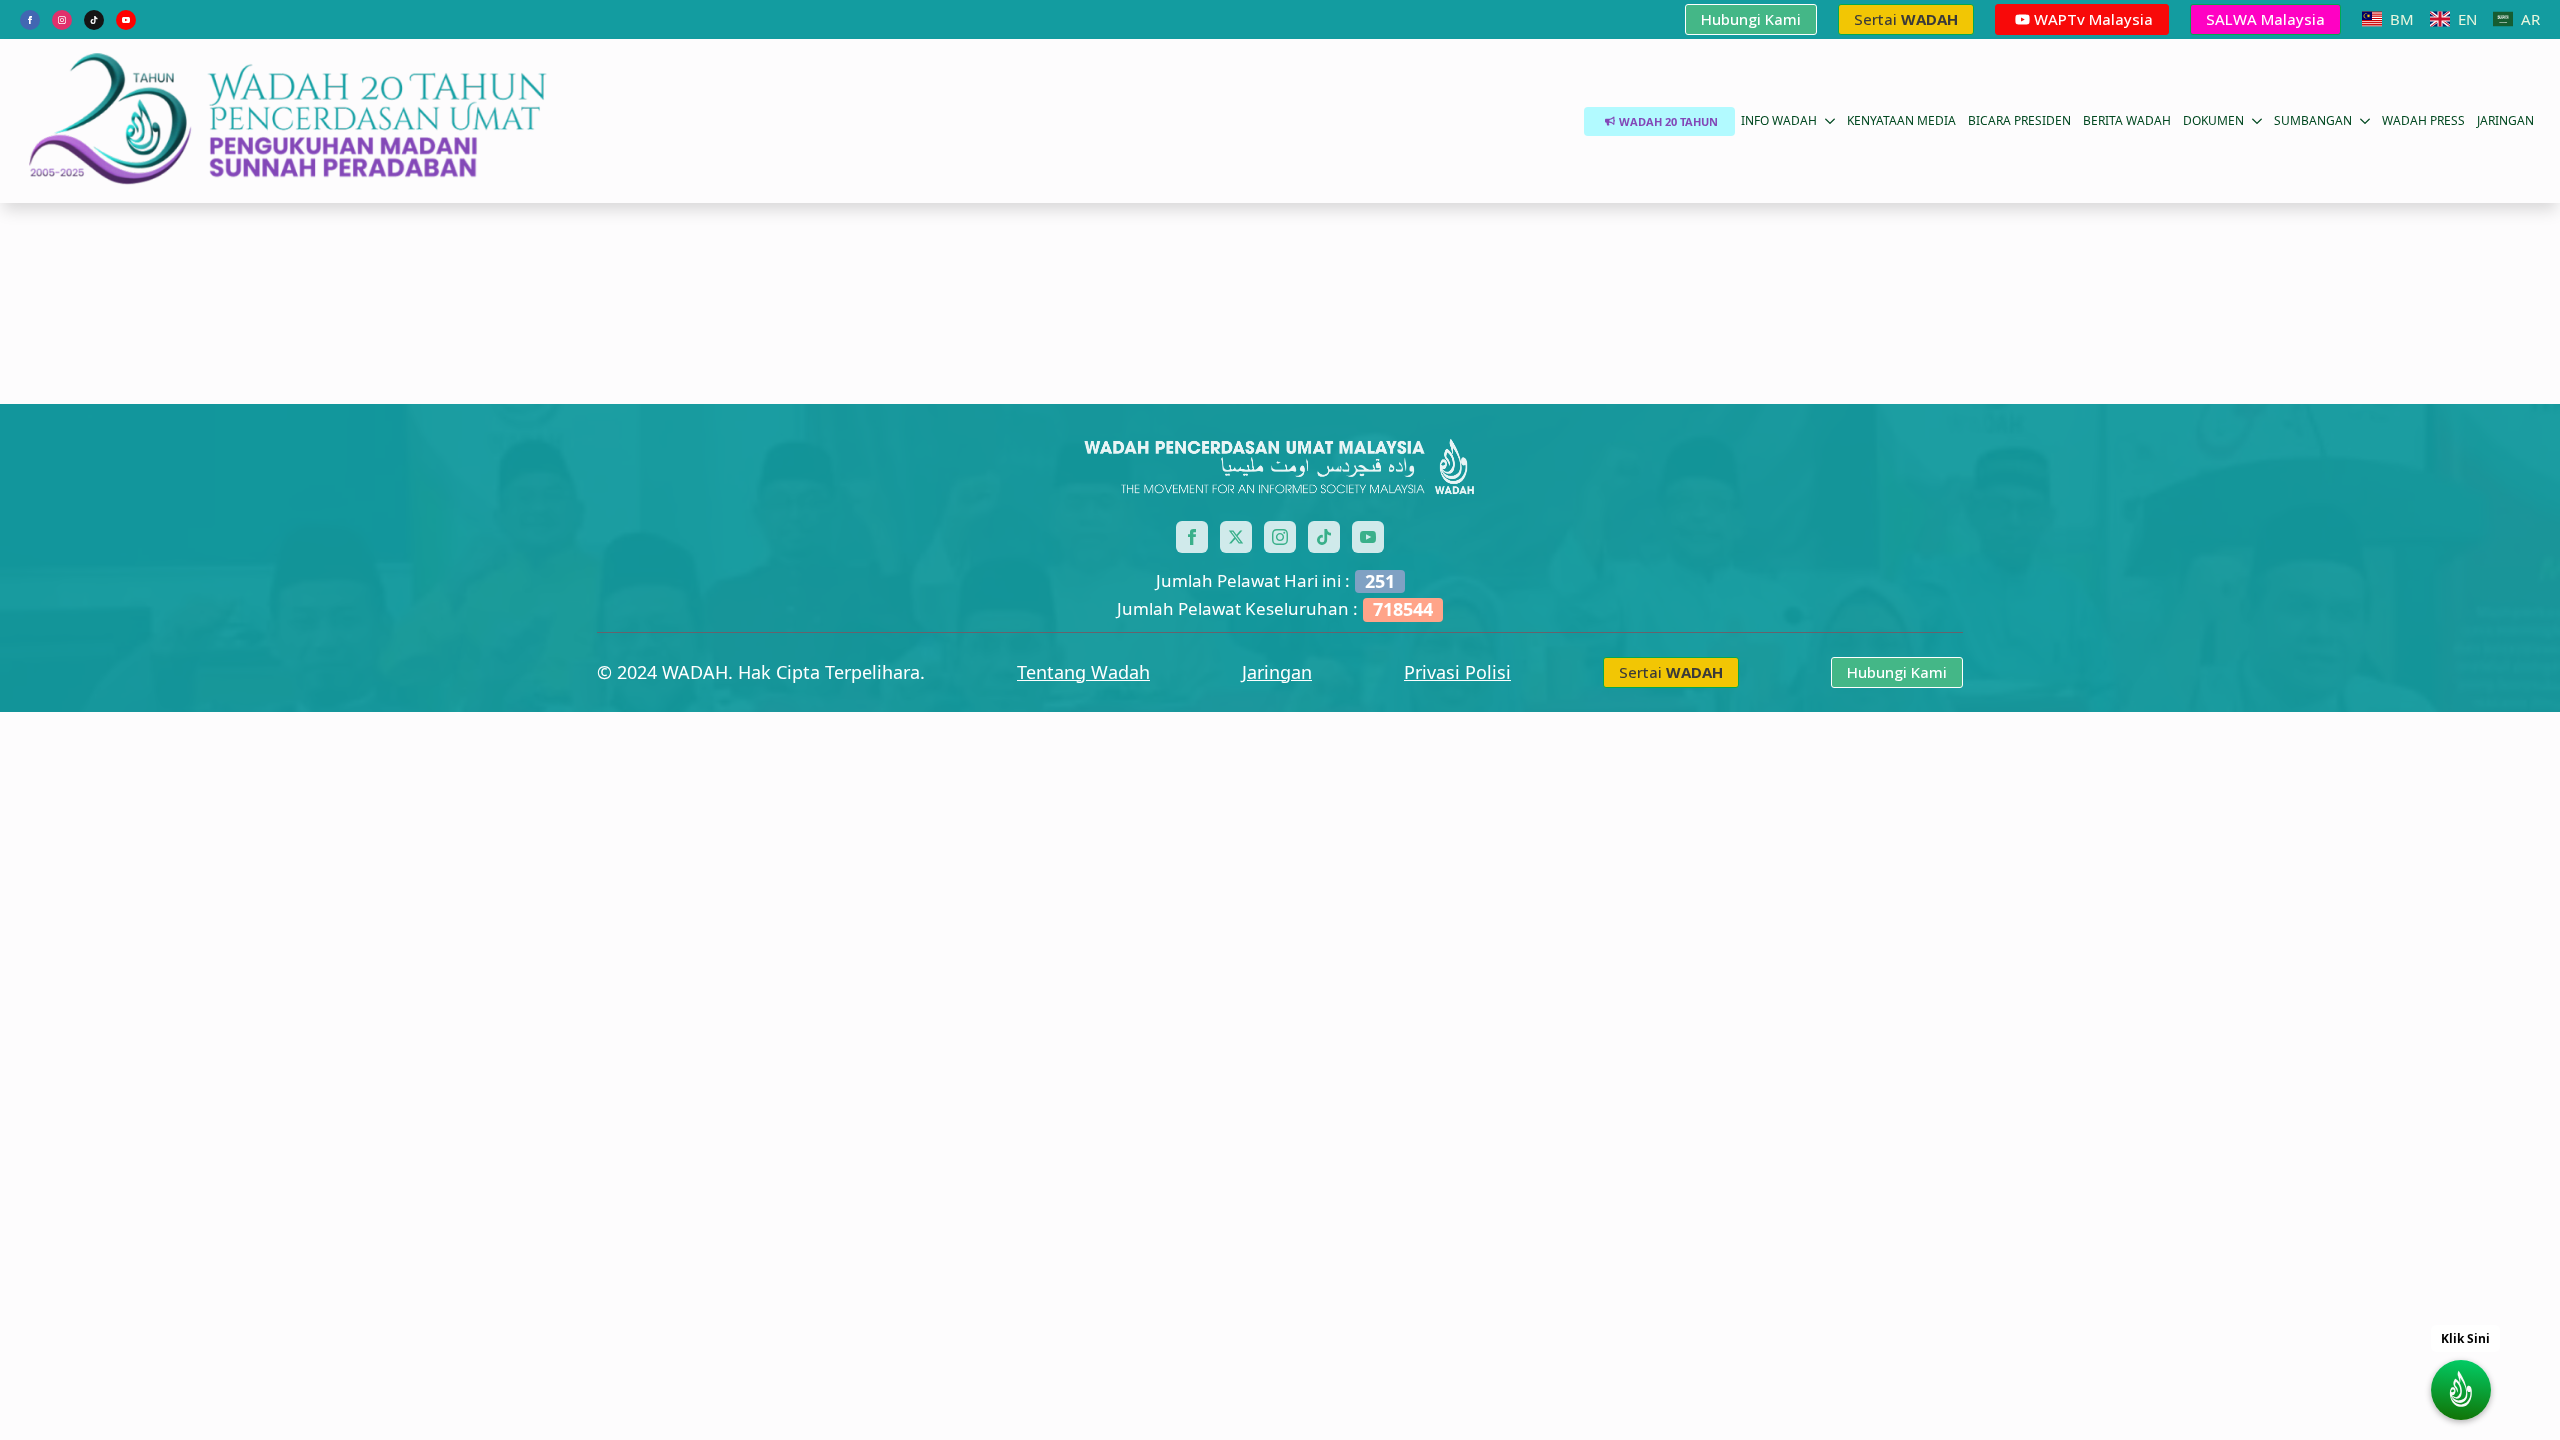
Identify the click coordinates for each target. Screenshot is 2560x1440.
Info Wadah (1779, 120)
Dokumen (2213, 120)
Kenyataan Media (1901, 120)
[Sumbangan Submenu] (2364, 121)
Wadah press (2423, 120)
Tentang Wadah (1083, 672)
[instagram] (62, 20)
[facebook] (30, 20)
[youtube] (126, 20)
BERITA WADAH (2127, 120)
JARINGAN (2505, 120)
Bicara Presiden (2019, 120)
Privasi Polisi (1457, 672)
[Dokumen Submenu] (2256, 121)
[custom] (94, 20)
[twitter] (1236, 537)
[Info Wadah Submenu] (1829, 121)
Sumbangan (2313, 120)
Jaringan (1277, 672)
